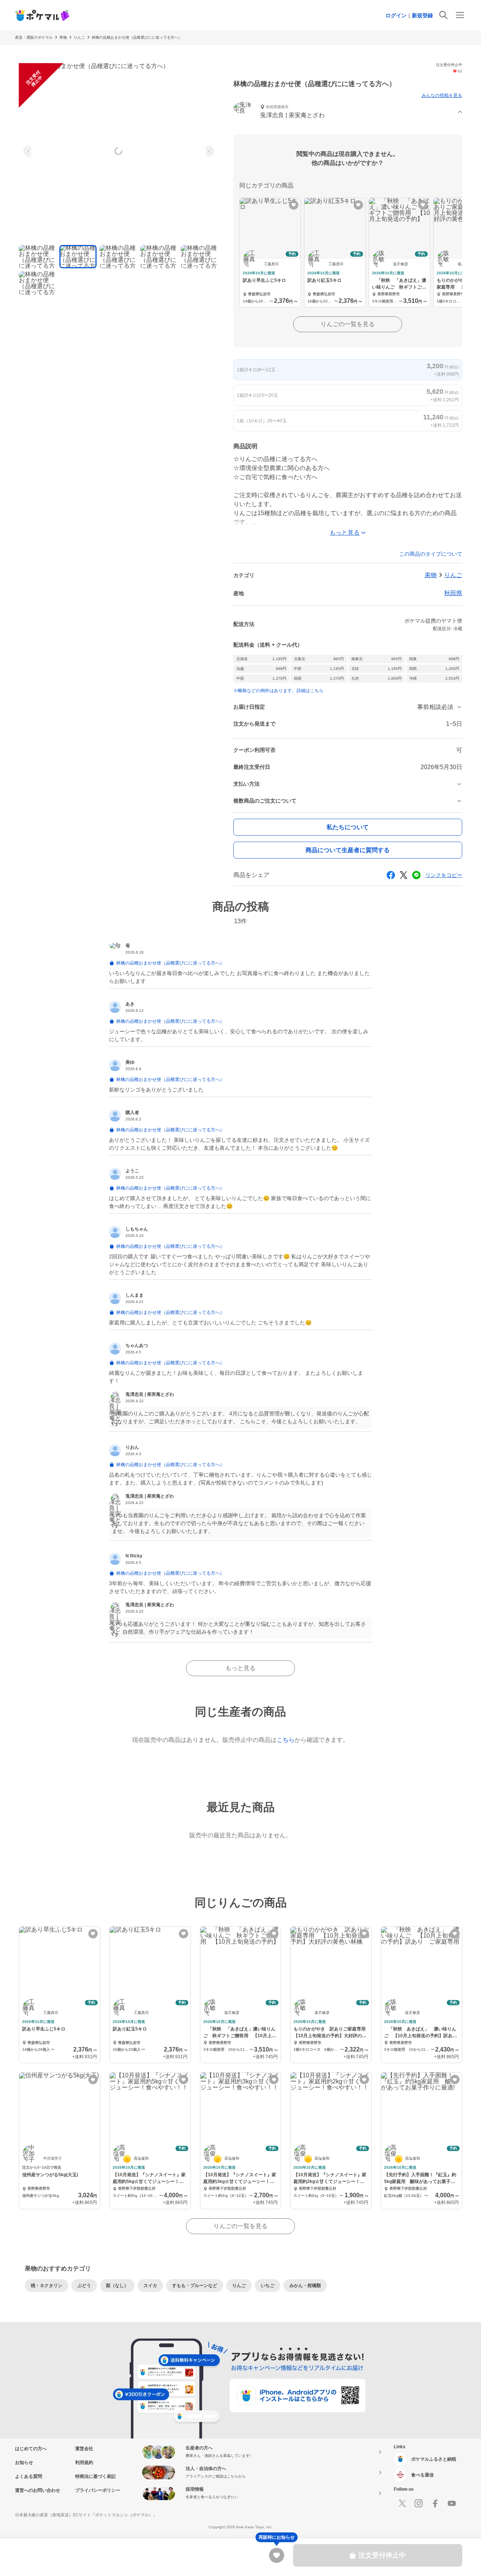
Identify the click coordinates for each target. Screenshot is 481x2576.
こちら (286, 1740)
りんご (79, 37)
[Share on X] (404, 875)
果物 (63, 37)
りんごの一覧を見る (348, 324)
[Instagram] (419, 2503)
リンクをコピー (444, 875)
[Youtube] (452, 2503)
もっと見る (240, 1668)
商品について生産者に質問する (348, 850)
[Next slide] (209, 151)
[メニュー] (460, 15)
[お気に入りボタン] (294, 205)
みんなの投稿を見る (442, 95)
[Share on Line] (416, 875)
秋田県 (453, 593)
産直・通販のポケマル (34, 37)
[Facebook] (435, 2503)
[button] (348, 112)
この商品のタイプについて (431, 554)
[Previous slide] (29, 151)
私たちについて (348, 827)
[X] (402, 2503)
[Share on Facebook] (391, 875)
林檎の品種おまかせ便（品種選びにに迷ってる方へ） (137, 37)
